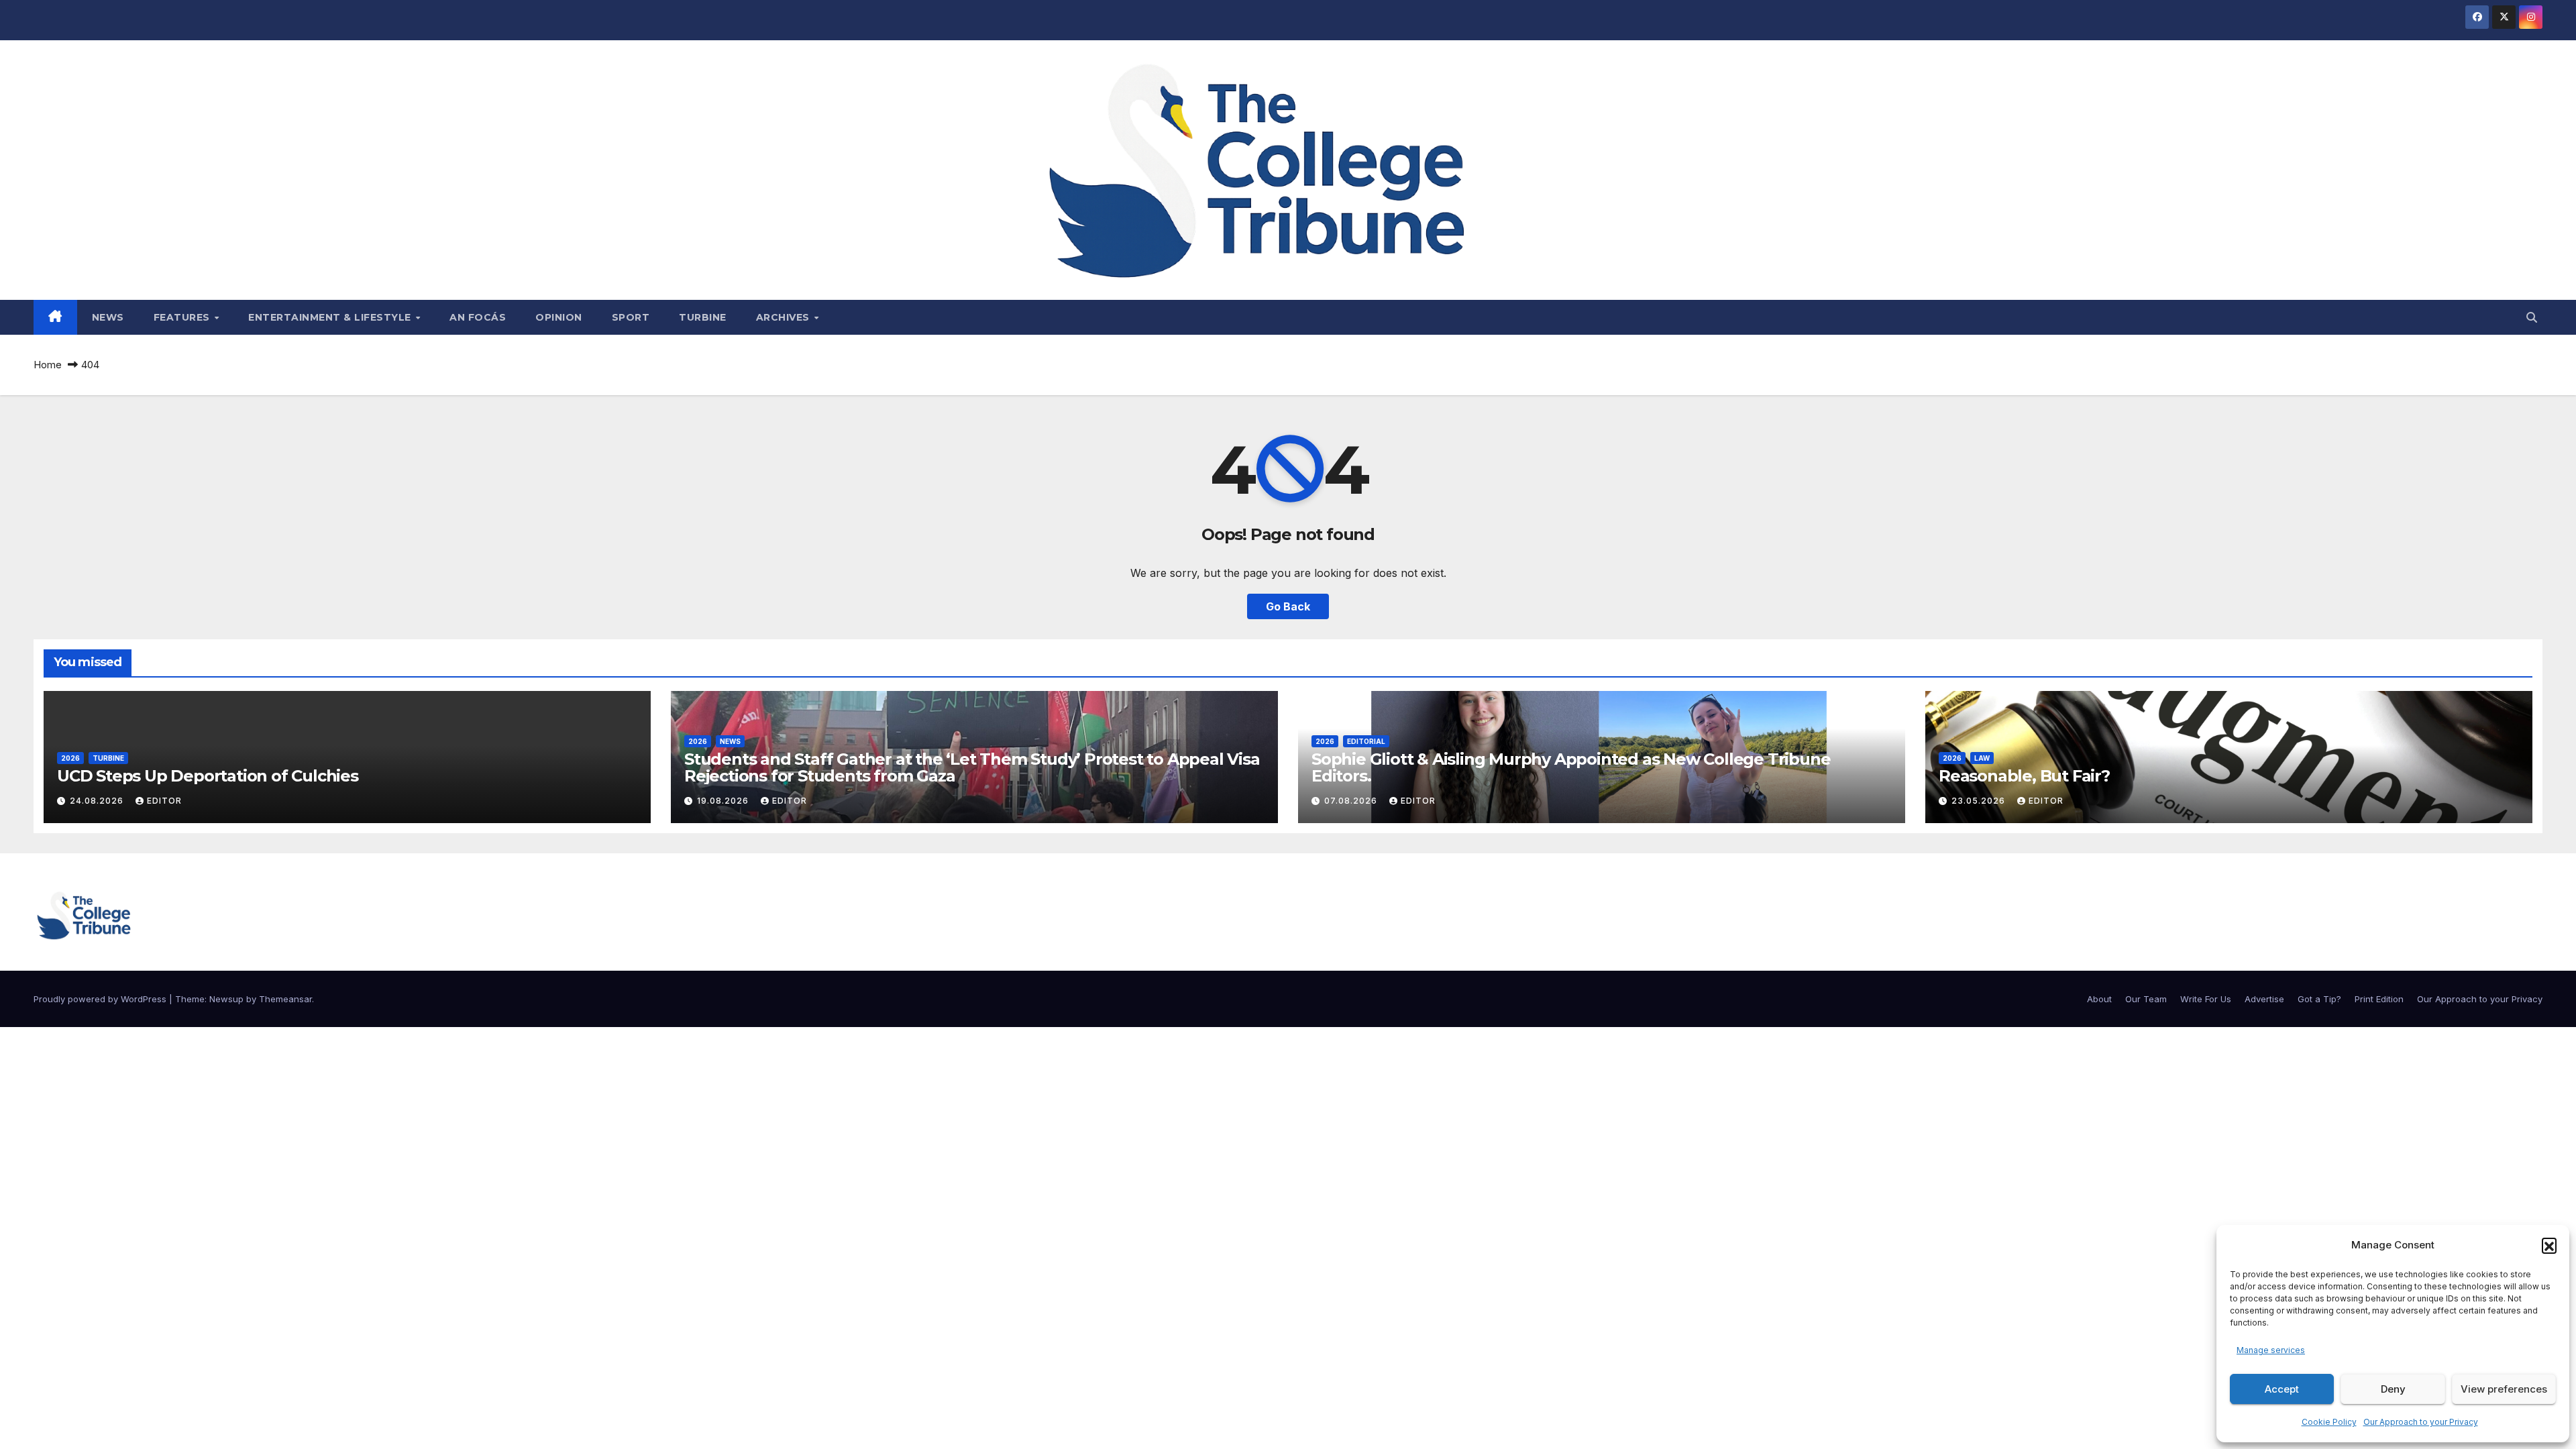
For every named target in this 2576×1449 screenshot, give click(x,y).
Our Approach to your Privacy (2421, 1422)
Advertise (2264, 999)
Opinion (559, 317)
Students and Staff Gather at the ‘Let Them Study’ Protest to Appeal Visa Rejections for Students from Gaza (972, 767)
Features (183, 317)
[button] (2549, 1245)
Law (1982, 758)
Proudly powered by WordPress (101, 999)
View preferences (2504, 1389)
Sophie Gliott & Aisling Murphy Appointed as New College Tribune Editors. (1571, 767)
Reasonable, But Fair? (2024, 776)
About (2099, 999)
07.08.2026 (1352, 801)
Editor (164, 801)
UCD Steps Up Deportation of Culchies (208, 776)
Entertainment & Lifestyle (331, 317)
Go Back (1288, 606)
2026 (70, 758)
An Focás (478, 317)
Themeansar (285, 999)
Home (48, 365)
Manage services (2271, 1350)
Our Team (2146, 999)
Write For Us (2206, 999)
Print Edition (2379, 999)
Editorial (1366, 741)
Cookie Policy (2329, 1422)
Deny (2393, 1389)
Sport (631, 317)
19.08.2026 (724, 801)
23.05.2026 (1980, 801)
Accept (2282, 1389)
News (108, 317)
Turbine (703, 317)
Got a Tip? (2319, 999)
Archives (785, 317)
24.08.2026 (98, 801)
